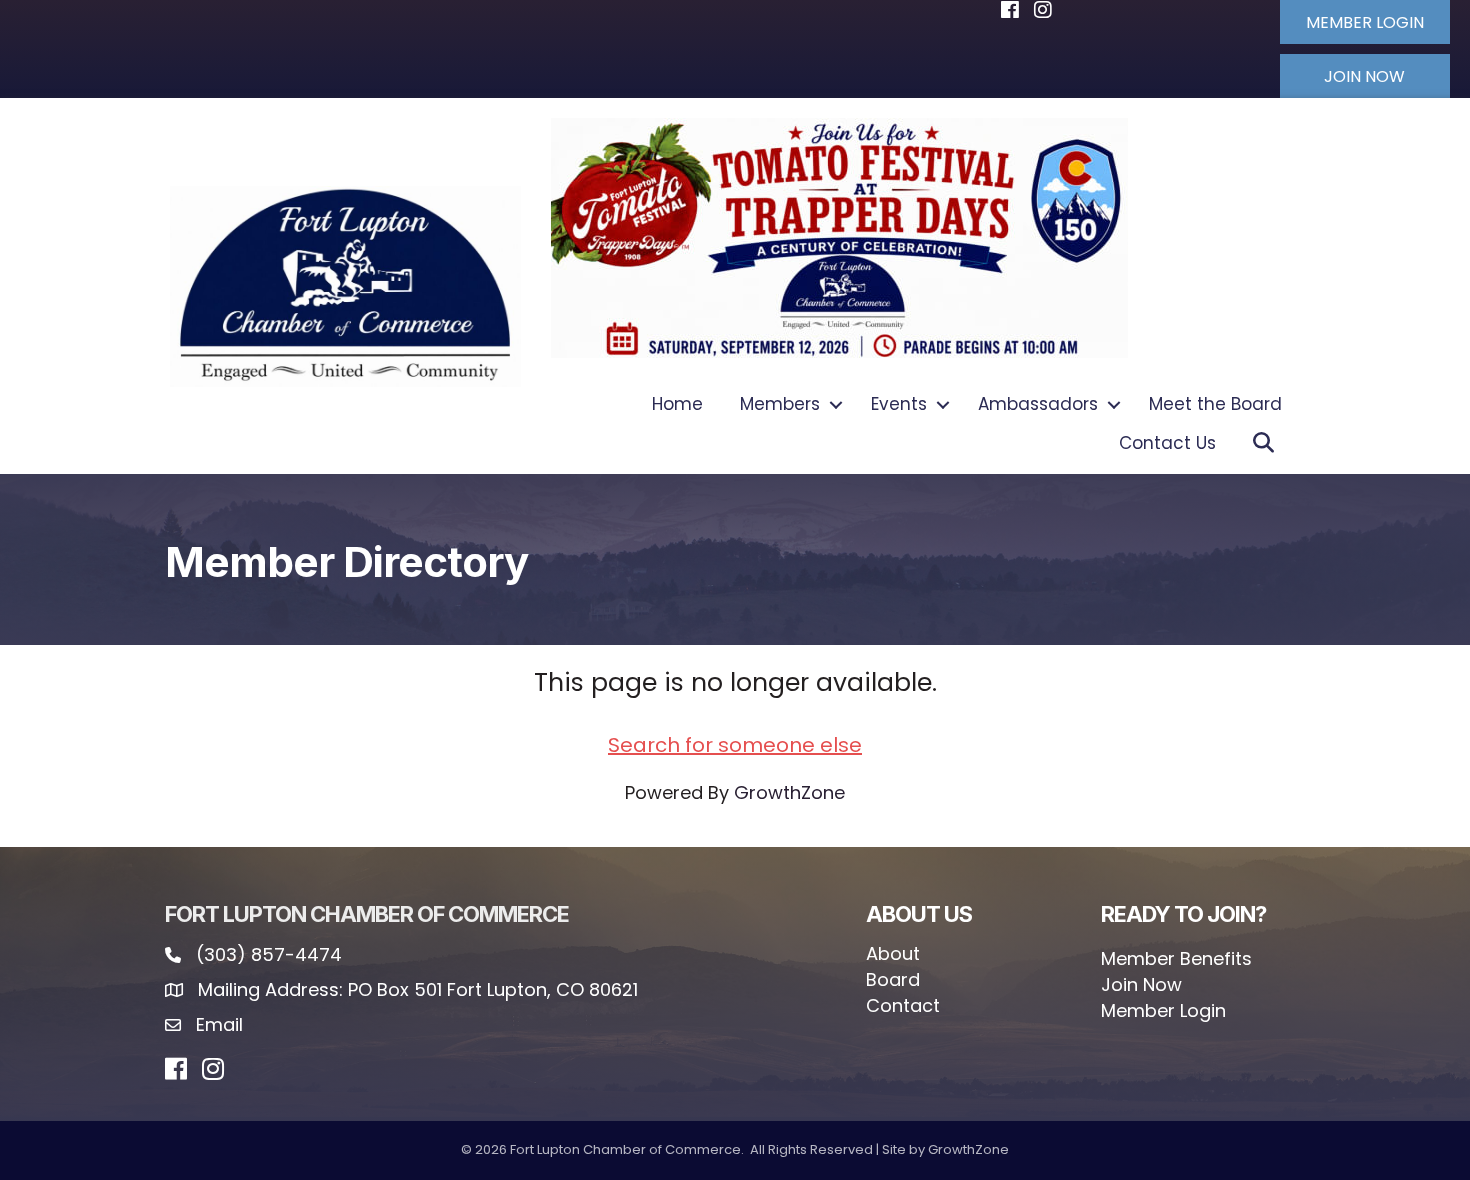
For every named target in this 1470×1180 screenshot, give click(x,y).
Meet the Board (1215, 404)
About (893, 953)
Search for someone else (735, 745)
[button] (1365, 22)
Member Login (1163, 1010)
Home (677, 404)
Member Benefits (1176, 958)
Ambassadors (1038, 404)
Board (893, 979)
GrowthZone (789, 792)
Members (780, 404)
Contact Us (1167, 443)
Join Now (1141, 984)
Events (899, 404)
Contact (903, 1005)
